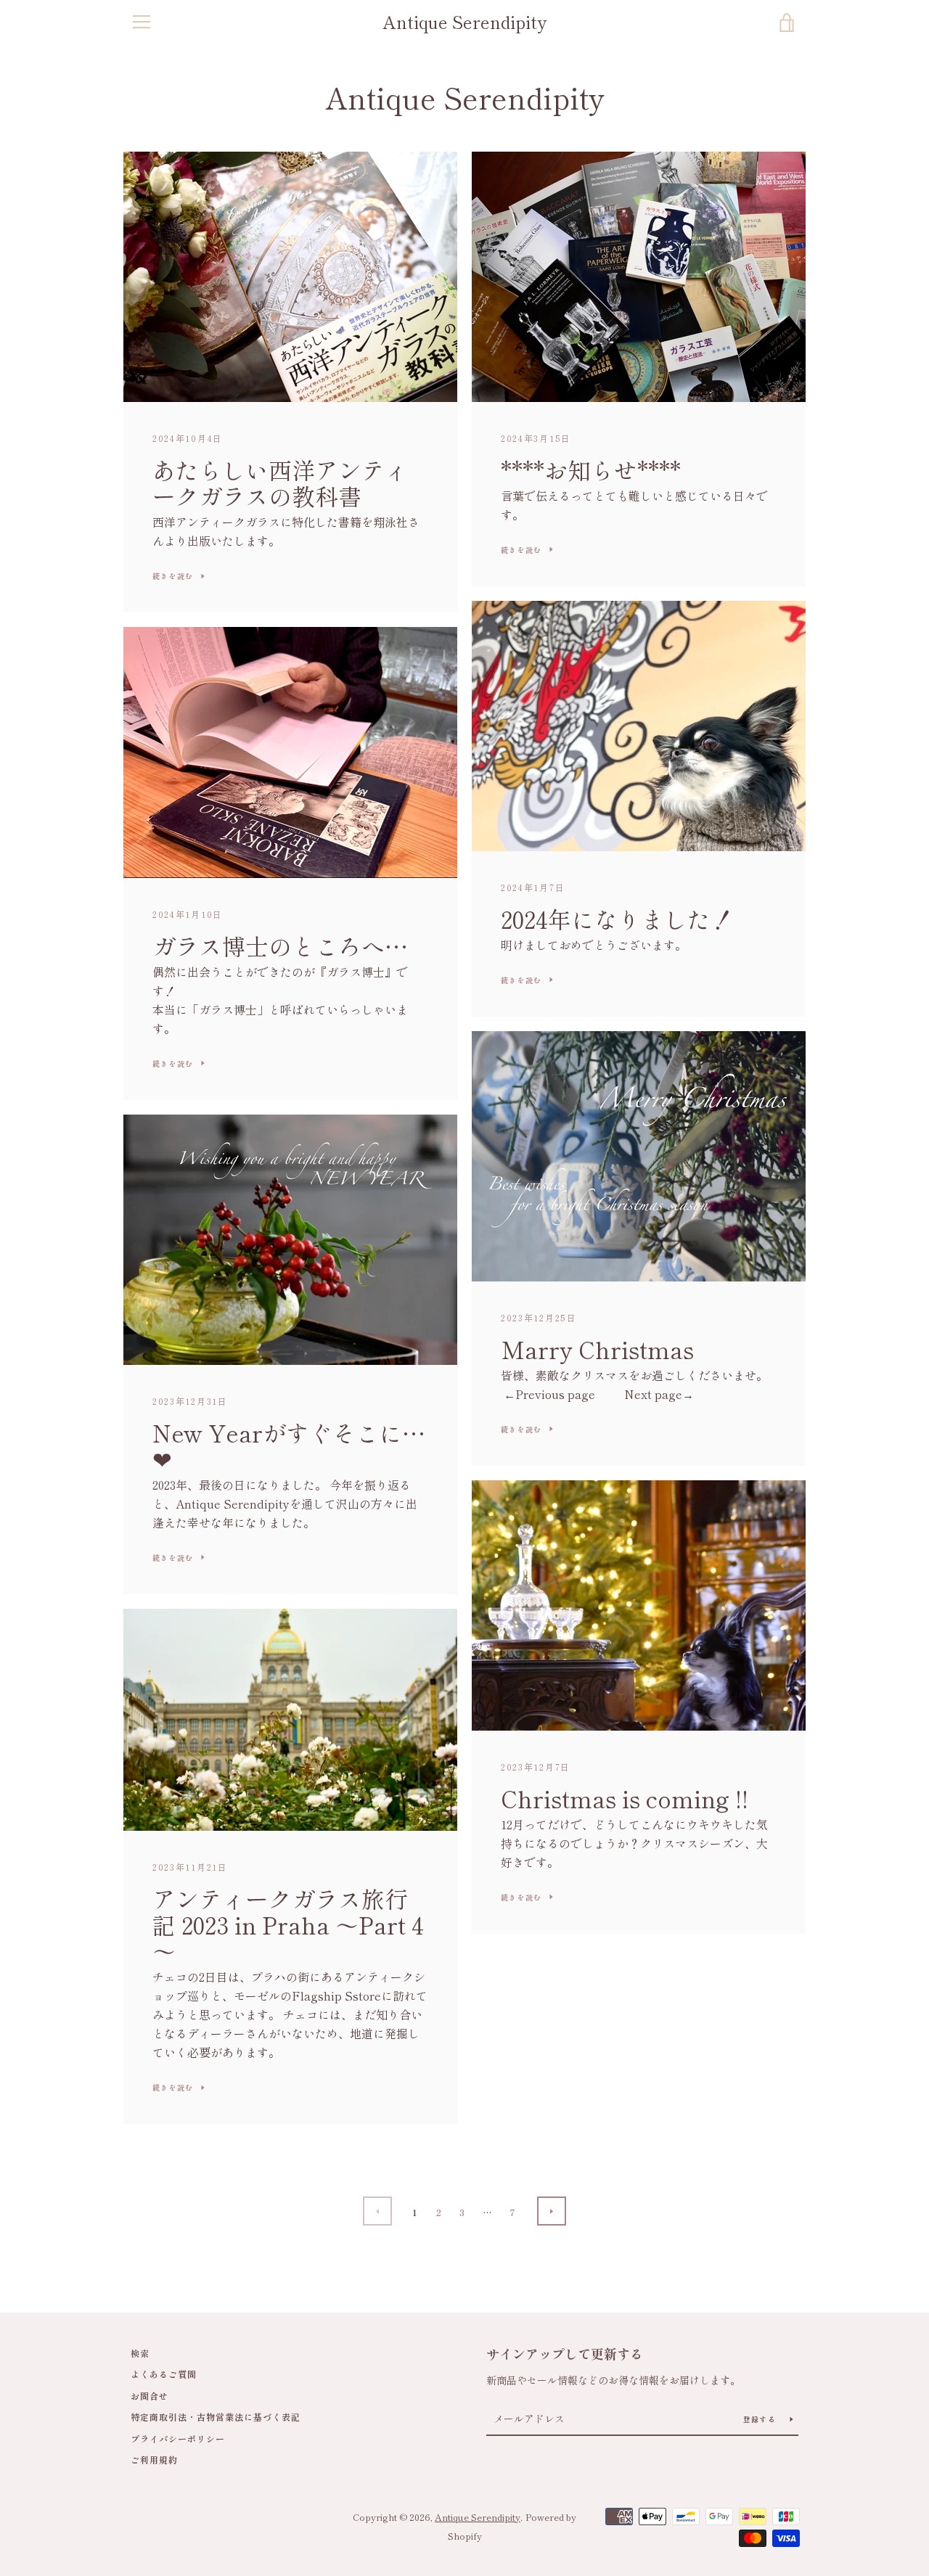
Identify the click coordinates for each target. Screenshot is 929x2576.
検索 (140, 2353)
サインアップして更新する (565, 2353)
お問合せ (150, 2396)
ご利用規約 (154, 2460)
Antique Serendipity (464, 22)
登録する (761, 2419)
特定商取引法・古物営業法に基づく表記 (216, 2417)
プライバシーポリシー (178, 2438)
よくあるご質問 (164, 2374)
